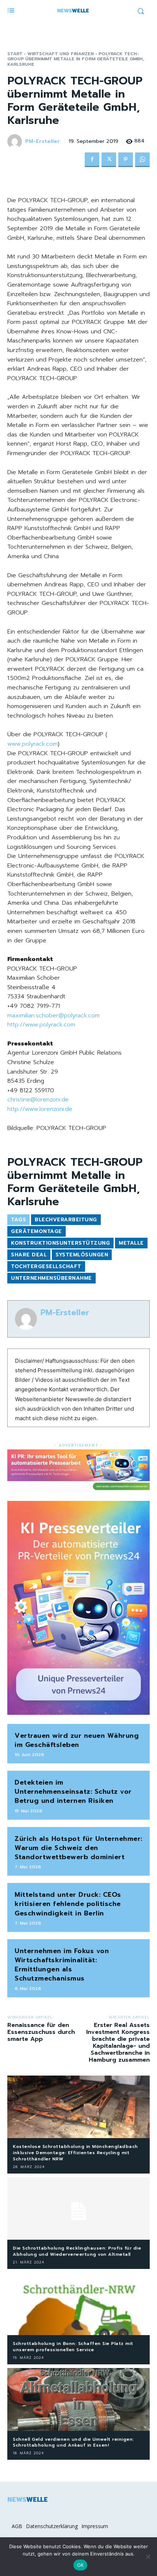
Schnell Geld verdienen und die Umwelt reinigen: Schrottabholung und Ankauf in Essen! (73, 2442)
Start (15, 54)
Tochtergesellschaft (46, 1266)
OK (81, 2565)
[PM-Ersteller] (16, 141)
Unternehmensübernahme (51, 1278)
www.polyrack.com (32, 744)
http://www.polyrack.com (41, 1025)
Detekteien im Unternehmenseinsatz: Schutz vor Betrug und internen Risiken (73, 1792)
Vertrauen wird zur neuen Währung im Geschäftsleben (77, 1740)
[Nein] (148, 2557)
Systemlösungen (82, 1255)
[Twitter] (109, 160)
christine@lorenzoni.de (38, 1100)
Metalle (131, 1243)
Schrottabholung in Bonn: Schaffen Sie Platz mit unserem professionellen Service (73, 2347)
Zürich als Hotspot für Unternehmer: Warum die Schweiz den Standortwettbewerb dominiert (78, 1848)
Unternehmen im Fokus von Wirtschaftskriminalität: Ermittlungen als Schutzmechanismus (62, 1965)
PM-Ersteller (43, 142)
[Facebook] (92, 160)
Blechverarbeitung (66, 1220)
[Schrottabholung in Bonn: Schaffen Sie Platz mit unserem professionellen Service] (78, 2304)
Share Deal (29, 1255)
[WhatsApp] (142, 160)
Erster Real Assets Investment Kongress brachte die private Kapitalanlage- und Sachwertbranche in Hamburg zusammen (118, 2043)
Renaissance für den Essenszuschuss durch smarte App (41, 2032)
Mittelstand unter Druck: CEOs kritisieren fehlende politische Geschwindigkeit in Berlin (68, 1904)
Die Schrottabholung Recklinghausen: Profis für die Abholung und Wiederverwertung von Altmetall (77, 2251)
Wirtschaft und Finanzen (61, 54)
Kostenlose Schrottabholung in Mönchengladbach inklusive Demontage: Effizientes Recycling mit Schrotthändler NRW (75, 2153)
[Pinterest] (126, 160)
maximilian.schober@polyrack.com (53, 1015)
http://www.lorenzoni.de (40, 1109)
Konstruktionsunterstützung (60, 1243)
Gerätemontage (37, 1231)
